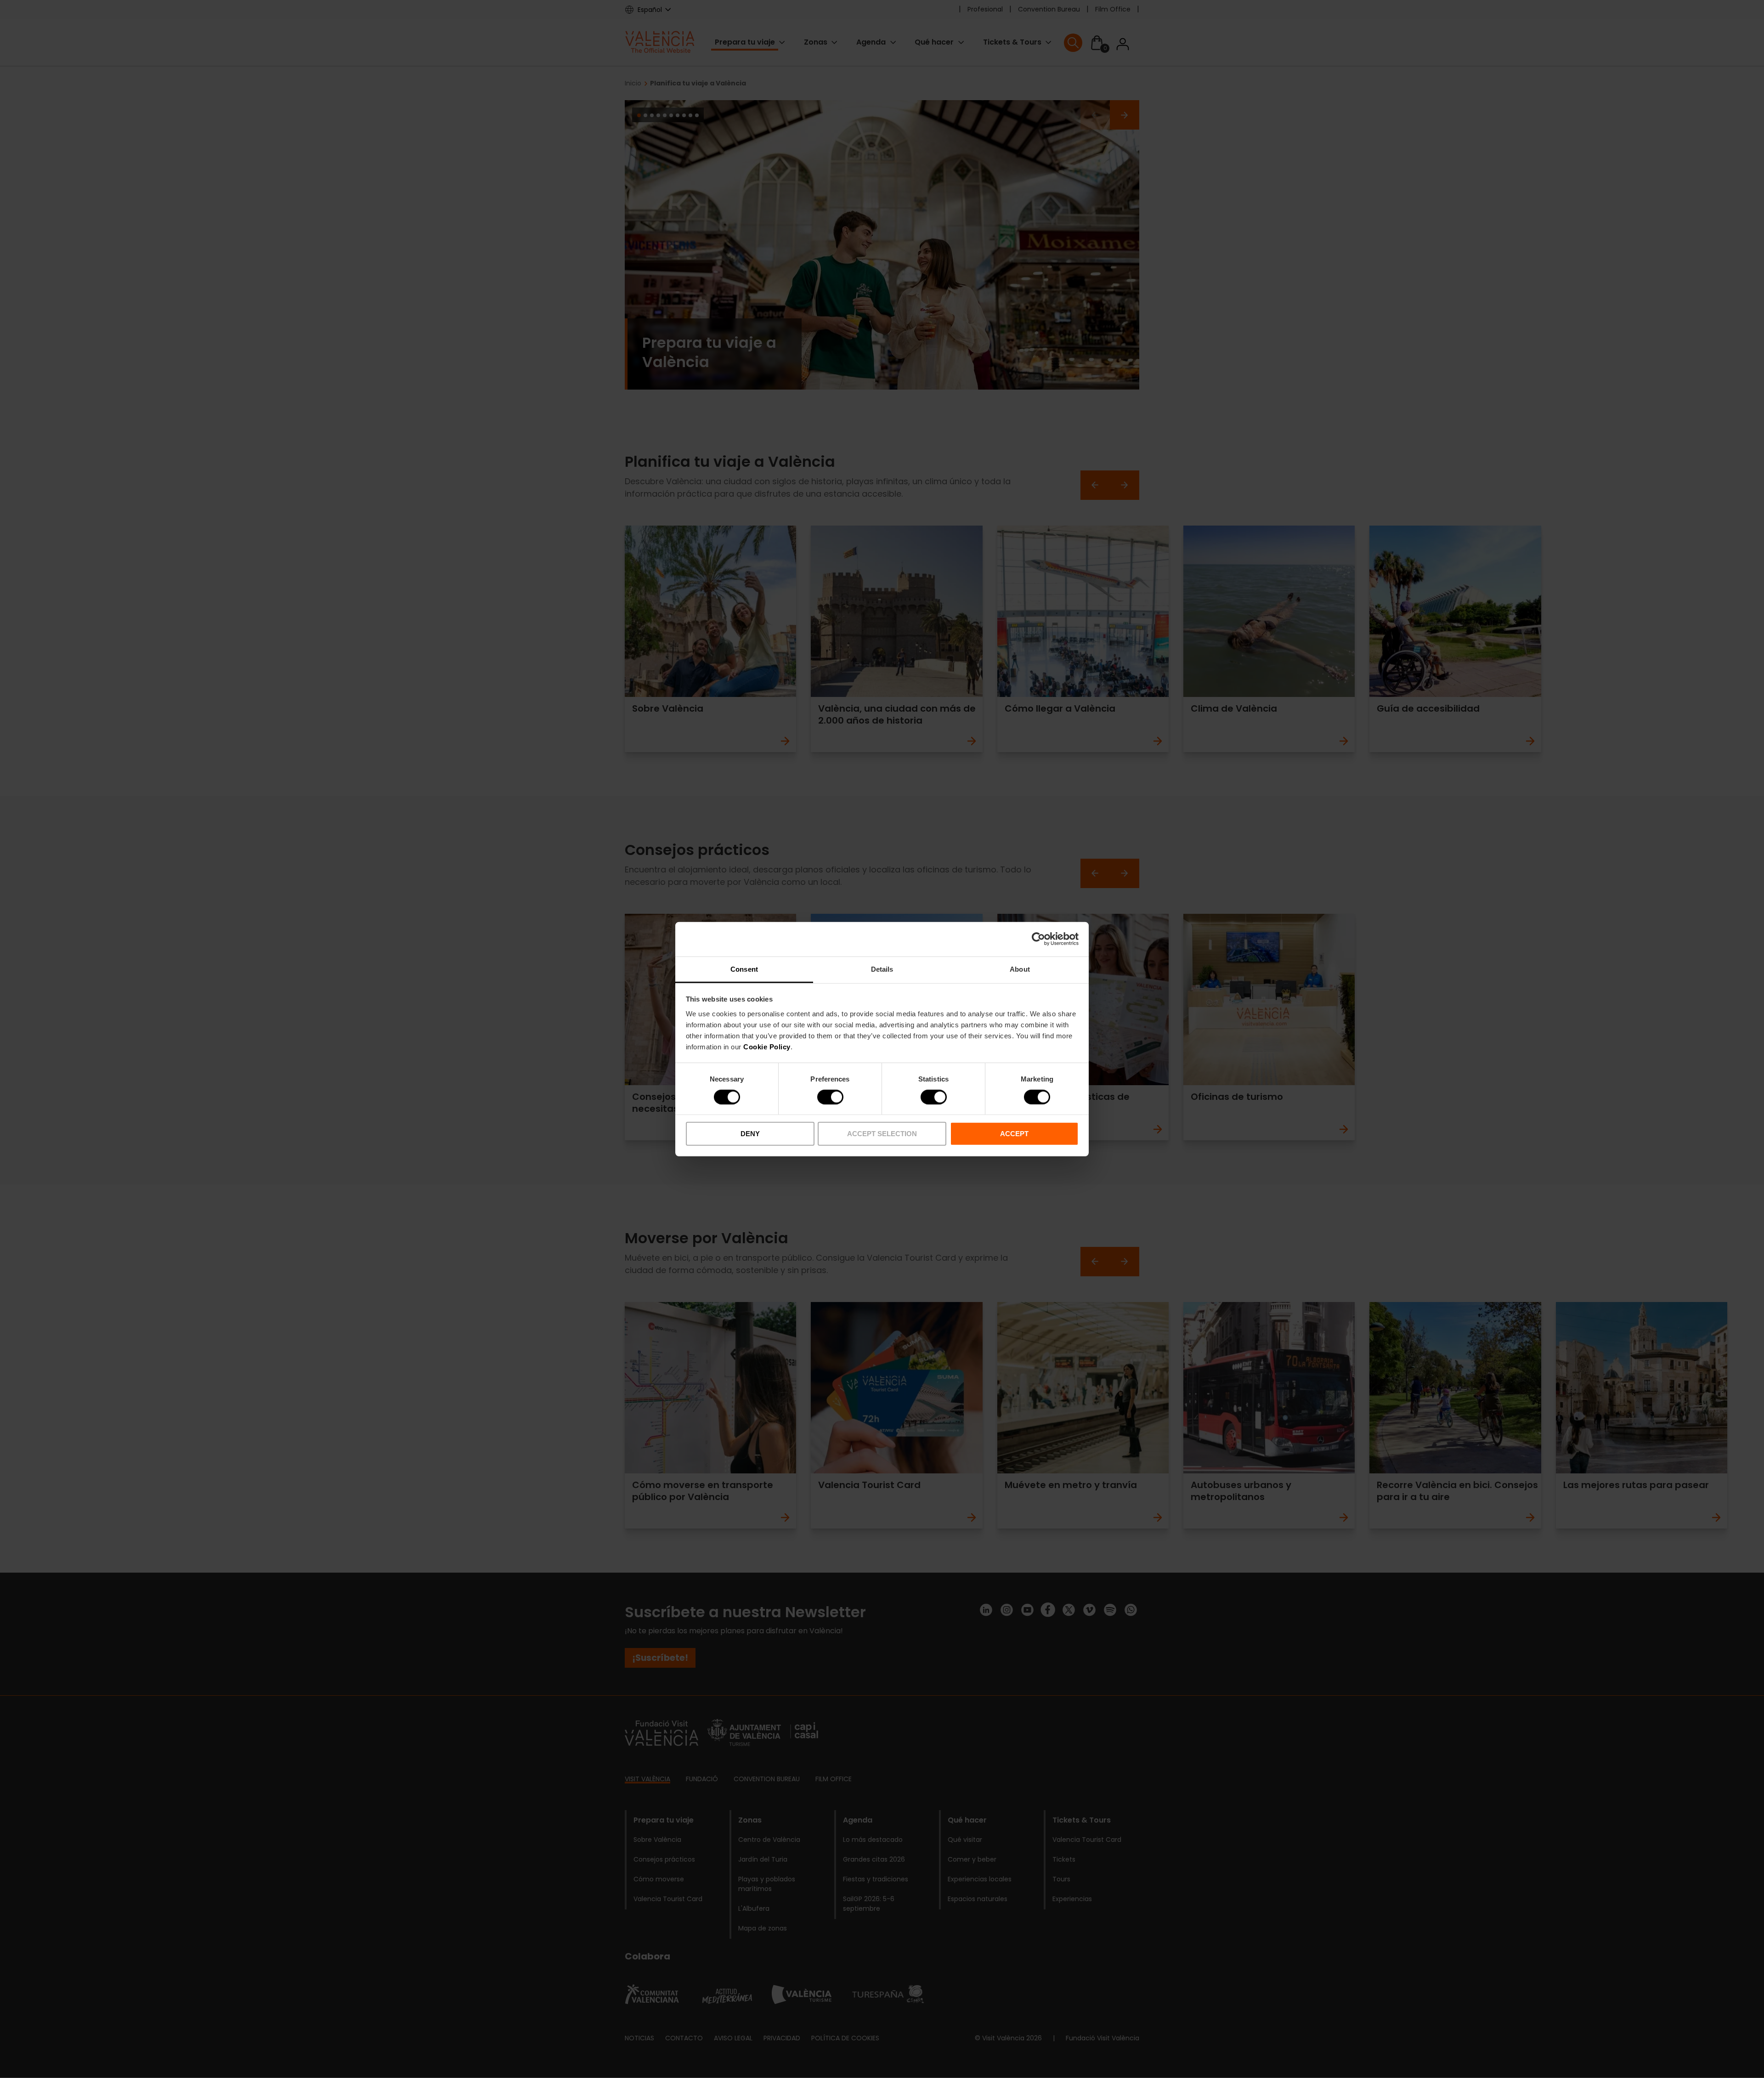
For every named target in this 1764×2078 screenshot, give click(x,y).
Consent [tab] (744, 969)
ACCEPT (1014, 1134)
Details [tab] (882, 969)
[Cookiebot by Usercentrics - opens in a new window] (1038, 939)
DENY (750, 1134)
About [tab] (1020, 969)
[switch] (830, 1097)
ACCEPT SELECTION (882, 1134)
